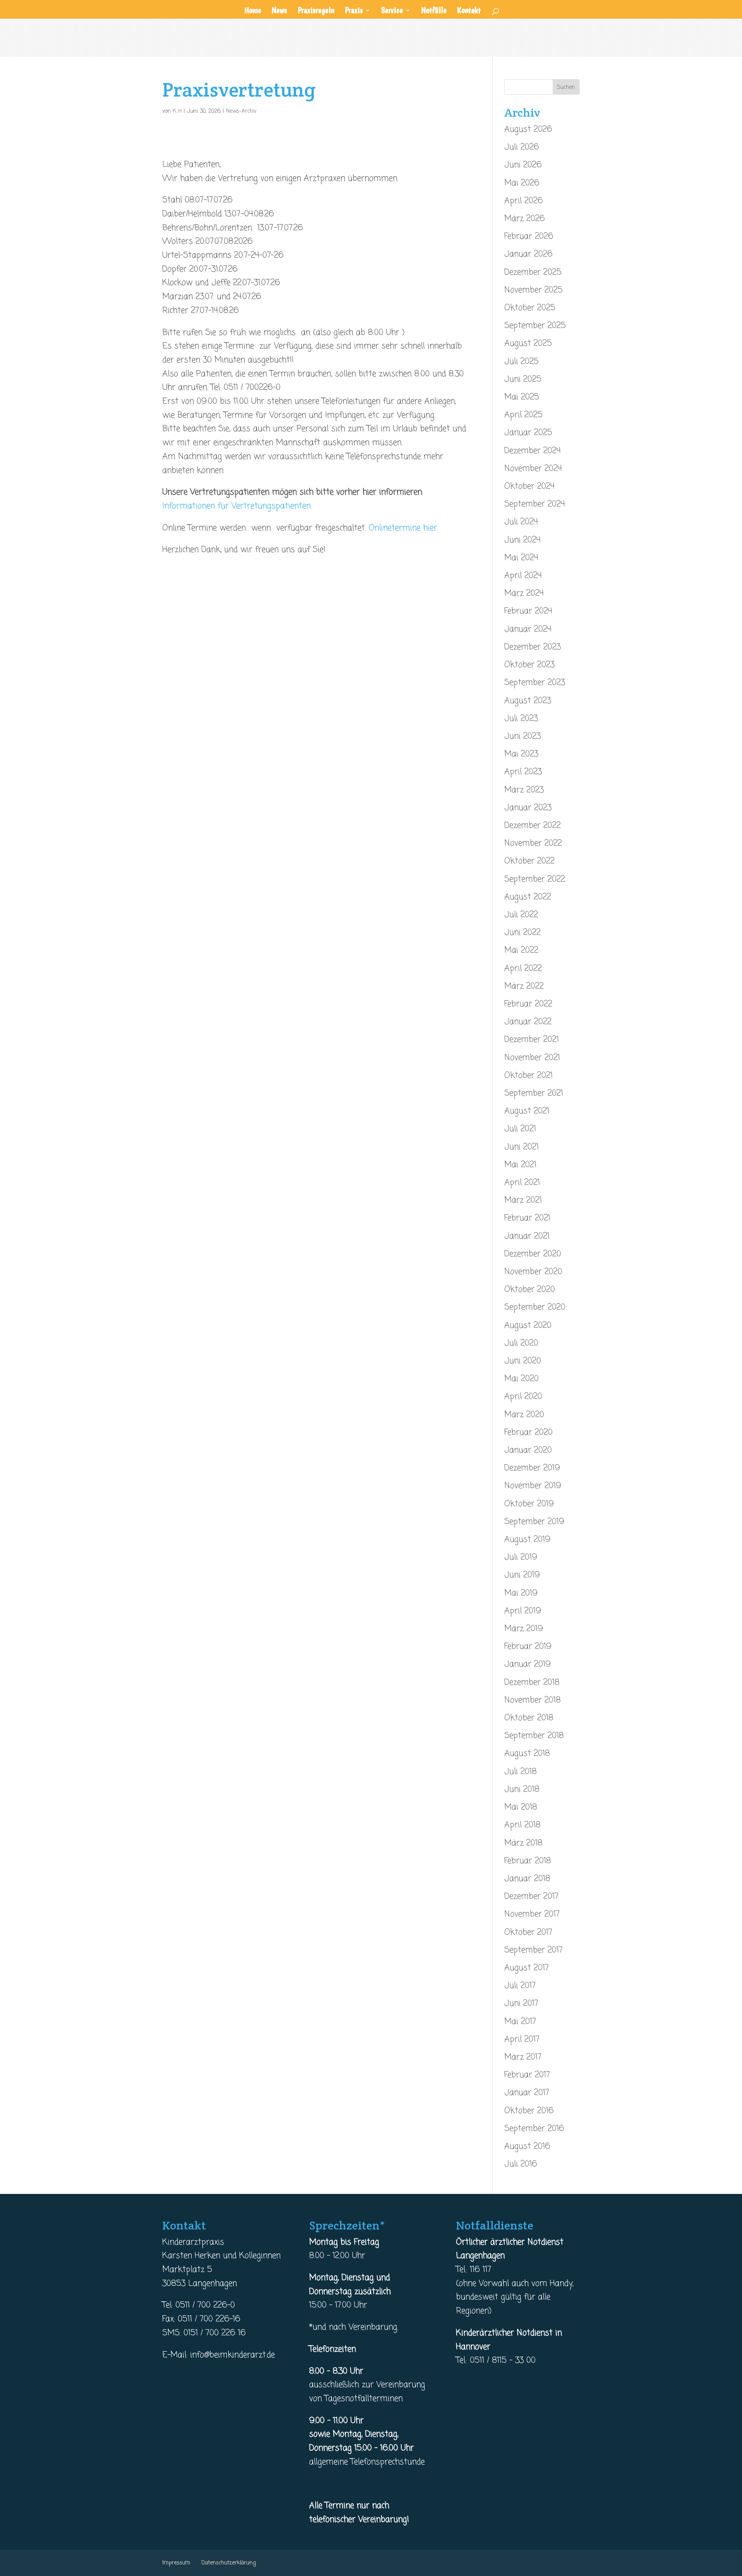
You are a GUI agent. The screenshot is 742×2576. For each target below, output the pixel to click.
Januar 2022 (528, 1022)
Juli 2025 (522, 362)
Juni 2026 (523, 165)
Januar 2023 (528, 808)
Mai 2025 (522, 397)
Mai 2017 (520, 2022)
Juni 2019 (522, 1575)
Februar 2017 (527, 2075)
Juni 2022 (522, 933)
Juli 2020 (521, 1343)
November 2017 (532, 1914)
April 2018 (522, 1825)
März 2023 (524, 790)
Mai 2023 (521, 754)
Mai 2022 (521, 950)
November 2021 (532, 1058)
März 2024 (524, 593)
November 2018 (533, 1700)
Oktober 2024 (529, 486)
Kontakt (469, 11)
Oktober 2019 (529, 1504)
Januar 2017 (527, 2093)
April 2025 (523, 415)
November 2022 (533, 843)
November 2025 (534, 290)
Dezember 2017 (531, 1896)
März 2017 (523, 2057)
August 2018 (527, 1754)
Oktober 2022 (529, 861)
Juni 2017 (521, 2003)
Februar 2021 (527, 1218)
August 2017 (527, 1968)
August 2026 (528, 129)
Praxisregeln (316, 11)
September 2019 (534, 1522)
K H (177, 111)
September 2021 (534, 1093)
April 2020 (523, 1397)
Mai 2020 (522, 1379)
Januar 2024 (528, 629)
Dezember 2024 (533, 451)
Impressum (176, 2563)
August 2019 (527, 1539)
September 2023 (535, 683)
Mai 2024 (521, 558)
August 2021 (527, 1111)
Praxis (354, 11)
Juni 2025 (523, 379)
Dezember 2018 (532, 1682)
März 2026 (525, 219)
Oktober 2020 (530, 1290)
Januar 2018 (527, 1879)
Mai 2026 (522, 183)
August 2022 (528, 897)
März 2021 (523, 1200)
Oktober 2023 (529, 665)
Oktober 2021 (528, 1076)
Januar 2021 (527, 1236)
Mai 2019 (521, 1593)
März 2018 (523, 1843)
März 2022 (524, 986)
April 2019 (523, 1611)
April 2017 (522, 2039)
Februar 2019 (528, 1647)
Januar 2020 (528, 1450)
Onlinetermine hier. (402, 528)
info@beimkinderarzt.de (232, 2355)
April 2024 (523, 576)
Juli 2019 (521, 1557)
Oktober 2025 (530, 308)
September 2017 (534, 1950)
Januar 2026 (528, 254)
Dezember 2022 (533, 826)
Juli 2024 (521, 522)
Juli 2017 (520, 1986)
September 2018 (534, 1736)
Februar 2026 (529, 236)
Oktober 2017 (528, 1932)
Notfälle (434, 11)
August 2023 (528, 701)
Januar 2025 (528, 433)
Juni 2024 (522, 540)
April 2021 (522, 1183)
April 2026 (524, 201)
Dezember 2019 (532, 1468)
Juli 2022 (521, 915)
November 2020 (533, 1272)
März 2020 (524, 1415)
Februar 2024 (528, 611)
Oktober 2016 (529, 2111)
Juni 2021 (522, 1147)
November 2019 (533, 1486)
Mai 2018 (521, 1807)
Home (253, 11)
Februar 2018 (528, 1861)
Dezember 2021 (532, 1040)
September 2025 (535, 326)
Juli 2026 (522, 147)
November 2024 (533, 469)
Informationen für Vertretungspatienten (237, 506)
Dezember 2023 (533, 647)
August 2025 (528, 343)
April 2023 (523, 772)
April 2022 (523, 969)
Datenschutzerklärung (229, 2563)
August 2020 (528, 1325)
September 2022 (535, 879)
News (279, 11)
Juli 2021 (520, 1129)
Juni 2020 (523, 1361)
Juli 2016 (521, 2164)
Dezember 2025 (533, 272)
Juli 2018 (521, 1772)
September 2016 (534, 2129)
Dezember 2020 (533, 1254)
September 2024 (535, 504)
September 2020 (535, 1307)
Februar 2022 (528, 1004)
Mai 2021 (520, 1165)
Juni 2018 (522, 1789)
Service (392, 11)
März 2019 (524, 1629)
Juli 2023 (521, 719)
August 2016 (527, 2146)
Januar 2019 (528, 1664)
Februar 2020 (528, 1432)
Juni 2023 (522, 736)
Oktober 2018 (529, 1718)
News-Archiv (241, 111)
